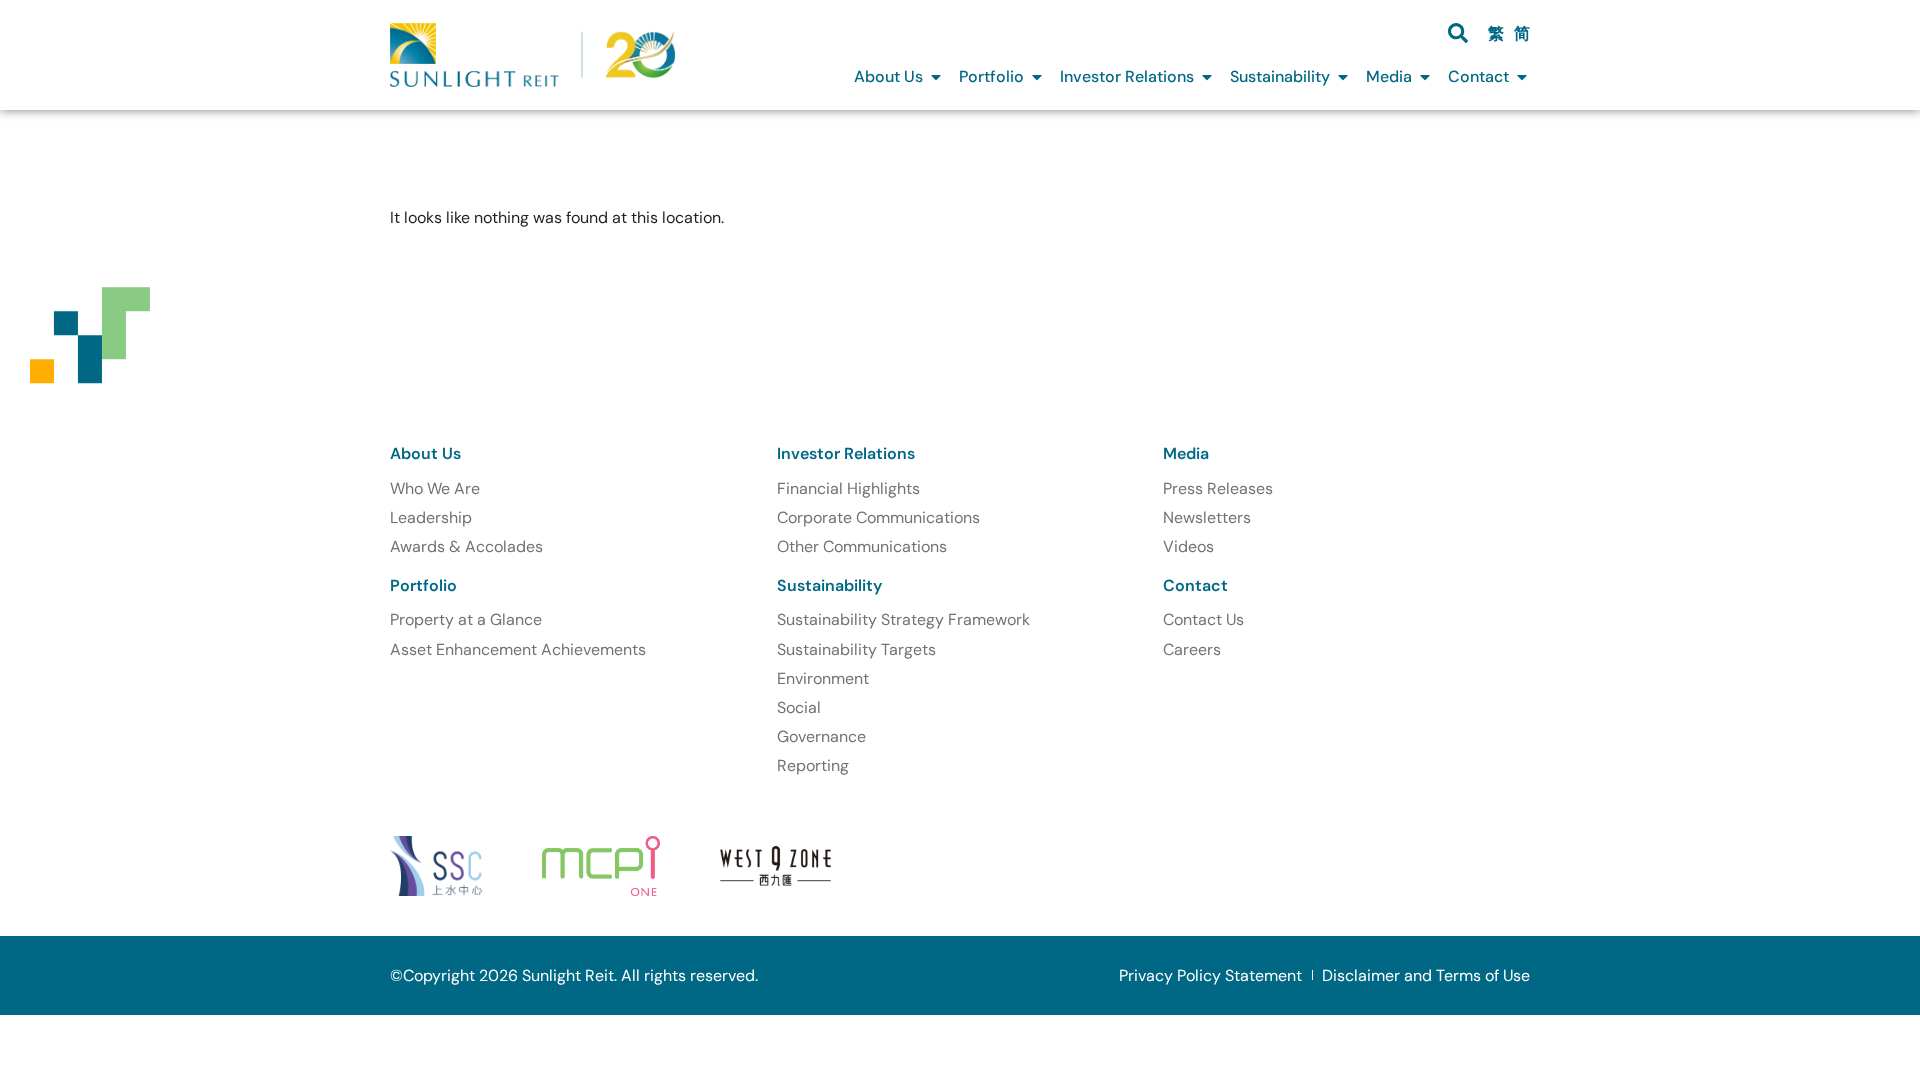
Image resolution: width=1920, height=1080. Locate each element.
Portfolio (423, 585)
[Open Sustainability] (1343, 77)
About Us (425, 453)
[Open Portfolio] (1037, 77)
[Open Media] (1425, 77)
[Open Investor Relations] (1207, 77)
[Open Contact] (1522, 77)
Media (1186, 453)
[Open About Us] (936, 77)
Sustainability (829, 585)
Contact (1195, 585)
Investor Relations (846, 453)
